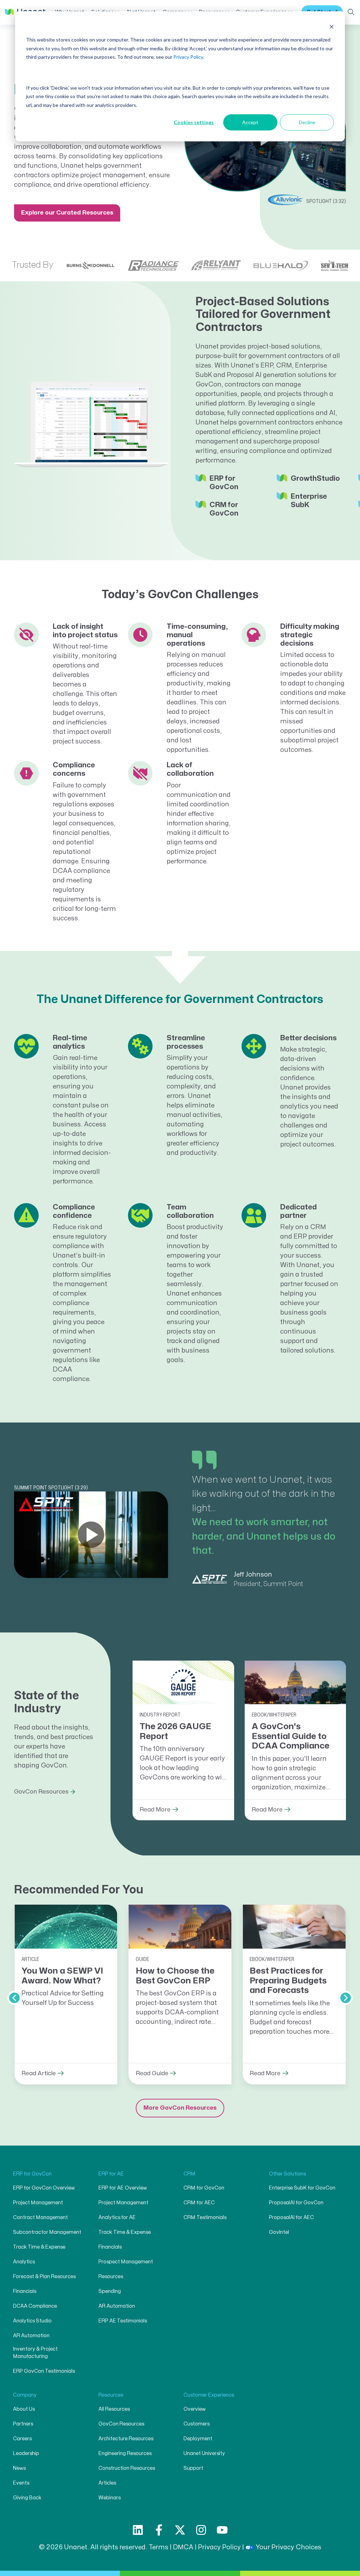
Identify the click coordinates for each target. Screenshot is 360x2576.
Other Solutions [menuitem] (287, 2174)
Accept (250, 122)
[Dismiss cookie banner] (332, 27)
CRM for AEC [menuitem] (199, 2203)
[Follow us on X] (180, 2530)
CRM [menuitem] (189, 2174)
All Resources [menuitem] (114, 2409)
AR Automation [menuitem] (31, 2336)
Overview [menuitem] (195, 2409)
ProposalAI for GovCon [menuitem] (296, 2203)
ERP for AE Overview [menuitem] (123, 2188)
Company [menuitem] (25, 2395)
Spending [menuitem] (110, 2291)
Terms (159, 2547)
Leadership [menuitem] (26, 2453)
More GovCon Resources (180, 2108)
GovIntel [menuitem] (279, 2232)
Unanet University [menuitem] (204, 2453)
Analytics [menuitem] (24, 2262)
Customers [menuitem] (197, 2424)
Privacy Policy (188, 57)
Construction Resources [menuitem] (127, 2468)
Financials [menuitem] (25, 2291)
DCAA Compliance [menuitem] (35, 2306)
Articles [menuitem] (107, 2483)
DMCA (183, 2547)
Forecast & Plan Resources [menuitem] (44, 2277)
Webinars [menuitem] (110, 2498)
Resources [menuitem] (111, 2277)
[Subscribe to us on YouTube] (222, 2530)
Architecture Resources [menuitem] (126, 2439)
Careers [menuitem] (22, 2439)
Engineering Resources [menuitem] (125, 2453)
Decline (307, 122)
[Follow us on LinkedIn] (138, 2530)
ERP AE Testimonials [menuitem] (123, 2321)
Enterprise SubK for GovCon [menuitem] (302, 2188)
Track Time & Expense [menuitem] (39, 2247)
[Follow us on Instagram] (201, 2530)
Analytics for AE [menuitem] (117, 2217)
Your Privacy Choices (288, 2547)
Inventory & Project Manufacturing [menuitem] (35, 2353)
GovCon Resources (41, 1792)
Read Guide (152, 2074)
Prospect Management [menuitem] (126, 2262)
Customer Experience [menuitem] (209, 2395)
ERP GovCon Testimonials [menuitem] (44, 2371)
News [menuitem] (19, 2468)
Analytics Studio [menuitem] (32, 2321)
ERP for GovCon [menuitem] (32, 2174)
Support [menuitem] (193, 2468)
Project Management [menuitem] (38, 2203)
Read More (155, 1810)
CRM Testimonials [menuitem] (205, 2217)
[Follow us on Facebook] (159, 2530)
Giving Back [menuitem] (27, 2498)
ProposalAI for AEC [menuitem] (291, 2217)
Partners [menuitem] (23, 2424)
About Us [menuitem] (24, 2409)
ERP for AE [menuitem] (111, 2174)
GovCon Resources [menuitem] (121, 2424)
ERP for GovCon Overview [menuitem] (44, 2188)
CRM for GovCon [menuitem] (204, 2188)
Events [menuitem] (21, 2483)
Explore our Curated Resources (67, 213)
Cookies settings (194, 122)
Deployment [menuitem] (198, 2439)
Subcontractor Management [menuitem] (47, 2232)
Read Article (39, 2074)
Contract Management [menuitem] (40, 2217)
